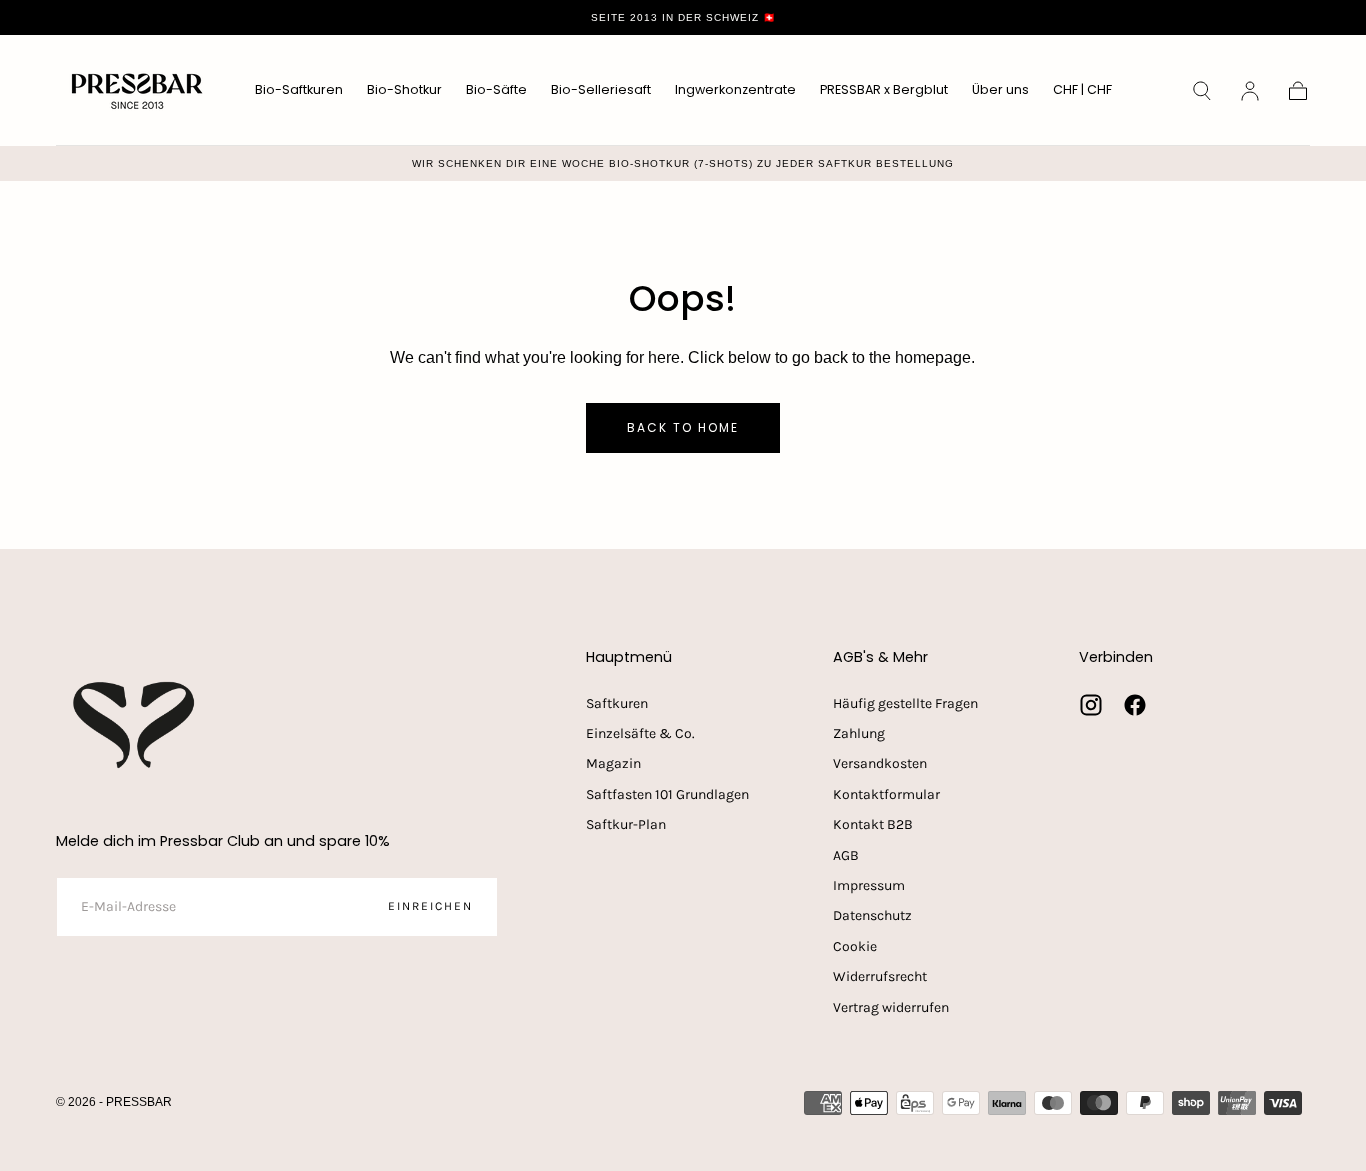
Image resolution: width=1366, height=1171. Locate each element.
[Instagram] (1091, 705)
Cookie (855, 946)
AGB (846, 855)
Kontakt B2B (873, 824)
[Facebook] (1135, 705)
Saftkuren (617, 703)
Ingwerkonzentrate (735, 90)
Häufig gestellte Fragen (905, 703)
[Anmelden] (1250, 91)
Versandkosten (880, 763)
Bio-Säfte (496, 90)
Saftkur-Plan (626, 824)
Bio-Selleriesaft (601, 90)
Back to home (683, 427)
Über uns (1000, 90)
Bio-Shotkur (404, 90)
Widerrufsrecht (880, 976)
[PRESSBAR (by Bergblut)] (136, 725)
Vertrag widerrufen (891, 1007)
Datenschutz (872, 915)
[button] (1082, 93)
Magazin (613, 763)
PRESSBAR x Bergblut (884, 90)
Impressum (869, 885)
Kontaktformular (886, 794)
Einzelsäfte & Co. (640, 733)
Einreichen (430, 906)
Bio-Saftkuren (299, 90)
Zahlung (859, 733)
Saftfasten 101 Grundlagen (667, 794)
